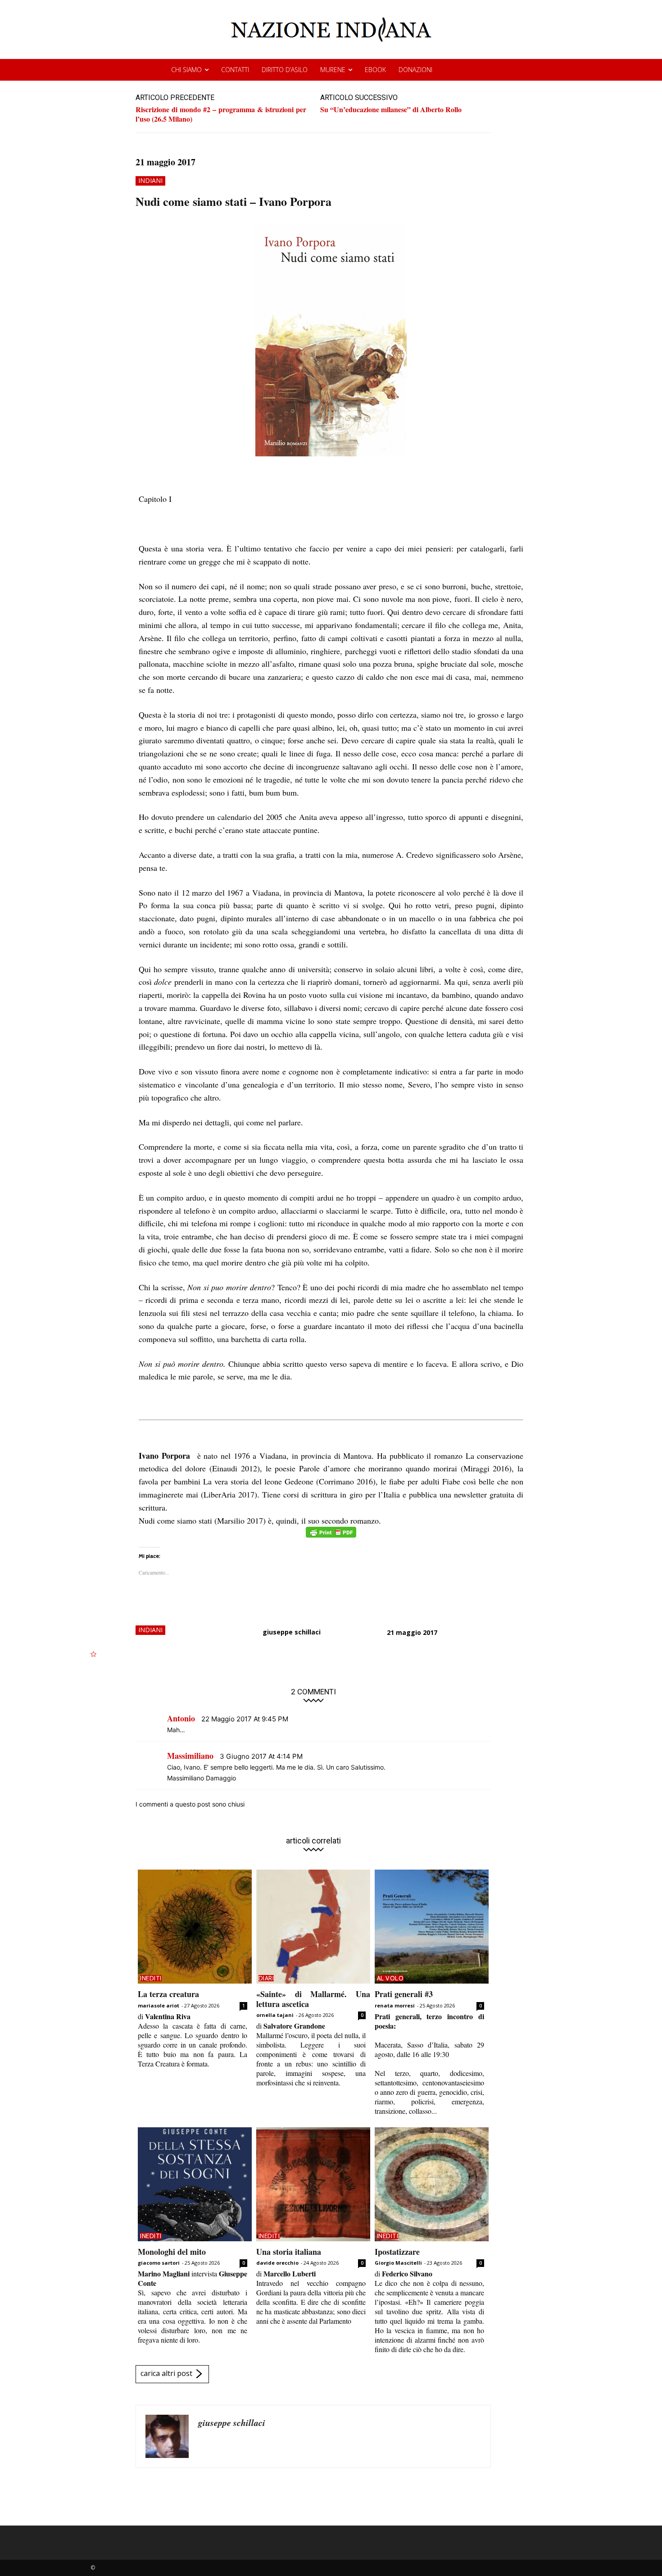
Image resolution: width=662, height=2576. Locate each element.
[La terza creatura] (195, 1927)
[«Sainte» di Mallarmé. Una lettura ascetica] (313, 1927)
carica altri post (166, 2373)
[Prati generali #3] (432, 1927)
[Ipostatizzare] (432, 2184)
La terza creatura (168, 1994)
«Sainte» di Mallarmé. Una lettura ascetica (313, 1999)
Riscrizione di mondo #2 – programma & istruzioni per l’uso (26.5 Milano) (221, 114)
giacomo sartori (159, 2263)
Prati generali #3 (404, 1994)
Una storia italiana (289, 2252)
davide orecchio (277, 2263)
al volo (390, 1978)
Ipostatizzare (397, 2252)
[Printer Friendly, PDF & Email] (331, 1537)
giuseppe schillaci (292, 1632)
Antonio (181, 1718)
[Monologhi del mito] (195, 2184)
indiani (150, 180)
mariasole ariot (159, 2005)
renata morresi (395, 2005)
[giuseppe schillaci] (167, 2436)
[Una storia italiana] (313, 2184)
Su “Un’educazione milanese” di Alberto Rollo (391, 109)
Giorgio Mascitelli (398, 2263)
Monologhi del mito (172, 2252)
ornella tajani (275, 2015)
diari (266, 1978)
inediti (151, 1978)
